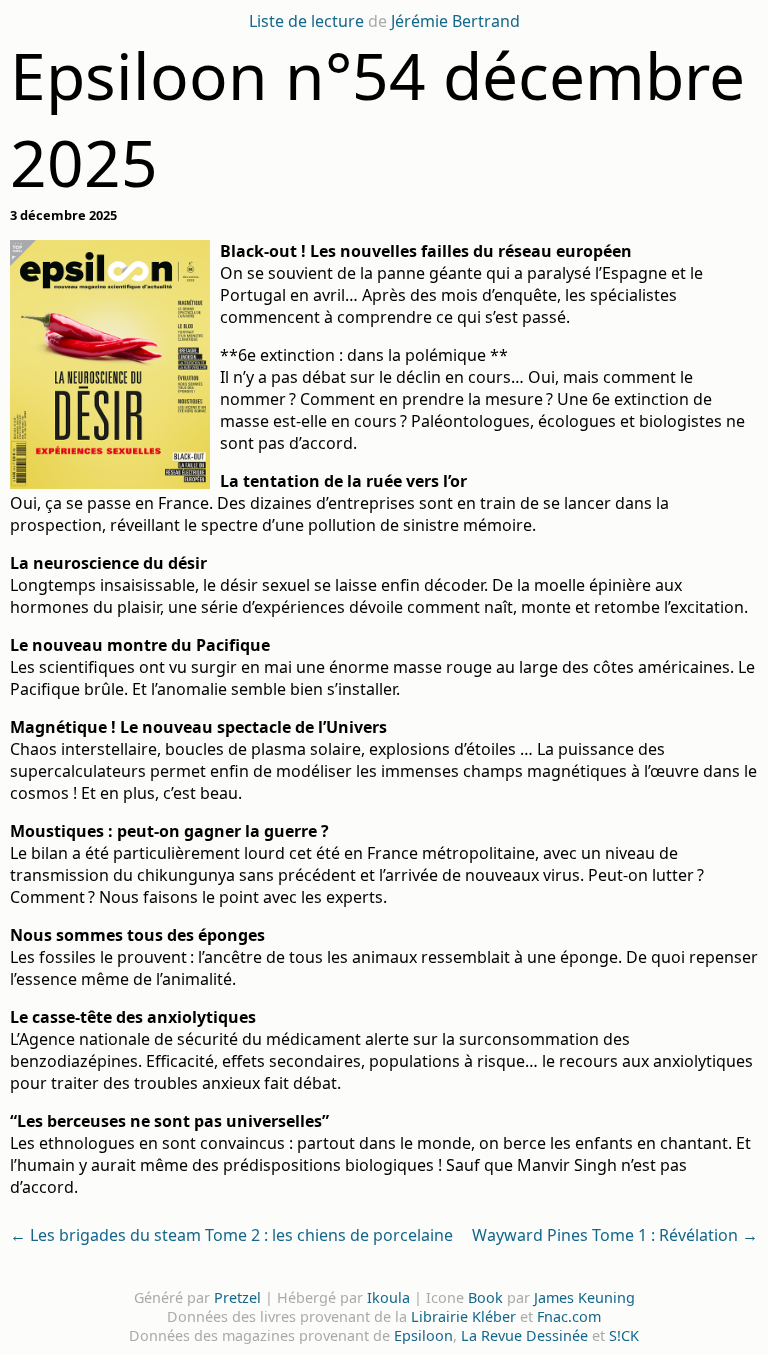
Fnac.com (569, 1316)
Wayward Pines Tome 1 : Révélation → (615, 1235)
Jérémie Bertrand (455, 21)
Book (485, 1297)
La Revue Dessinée (524, 1335)
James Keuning (584, 1297)
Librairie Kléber (463, 1316)
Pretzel (237, 1297)
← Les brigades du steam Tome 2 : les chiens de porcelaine (231, 1235)
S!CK (624, 1335)
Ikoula (388, 1297)
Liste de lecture (306, 21)
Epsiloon (423, 1335)
